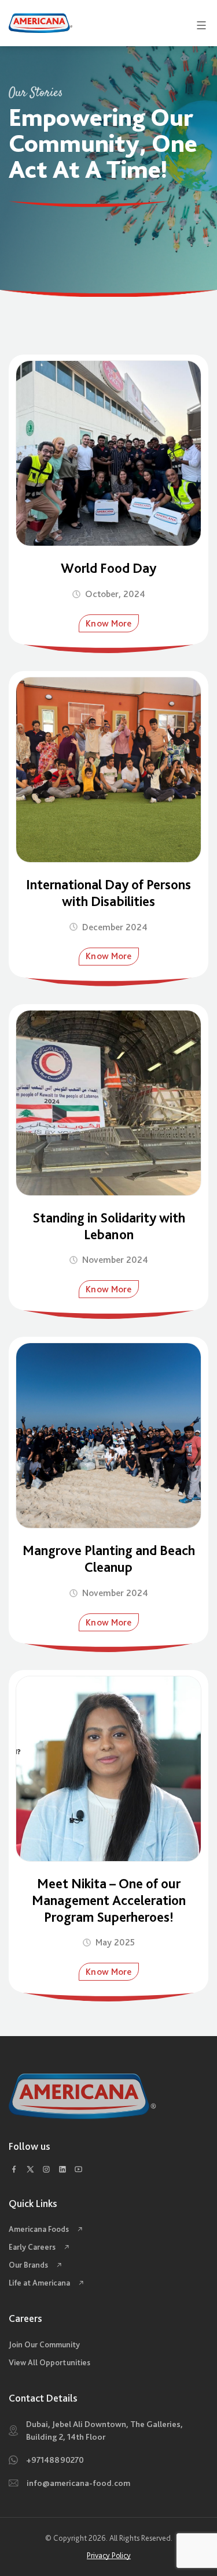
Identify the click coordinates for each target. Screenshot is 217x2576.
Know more (108, 623)
